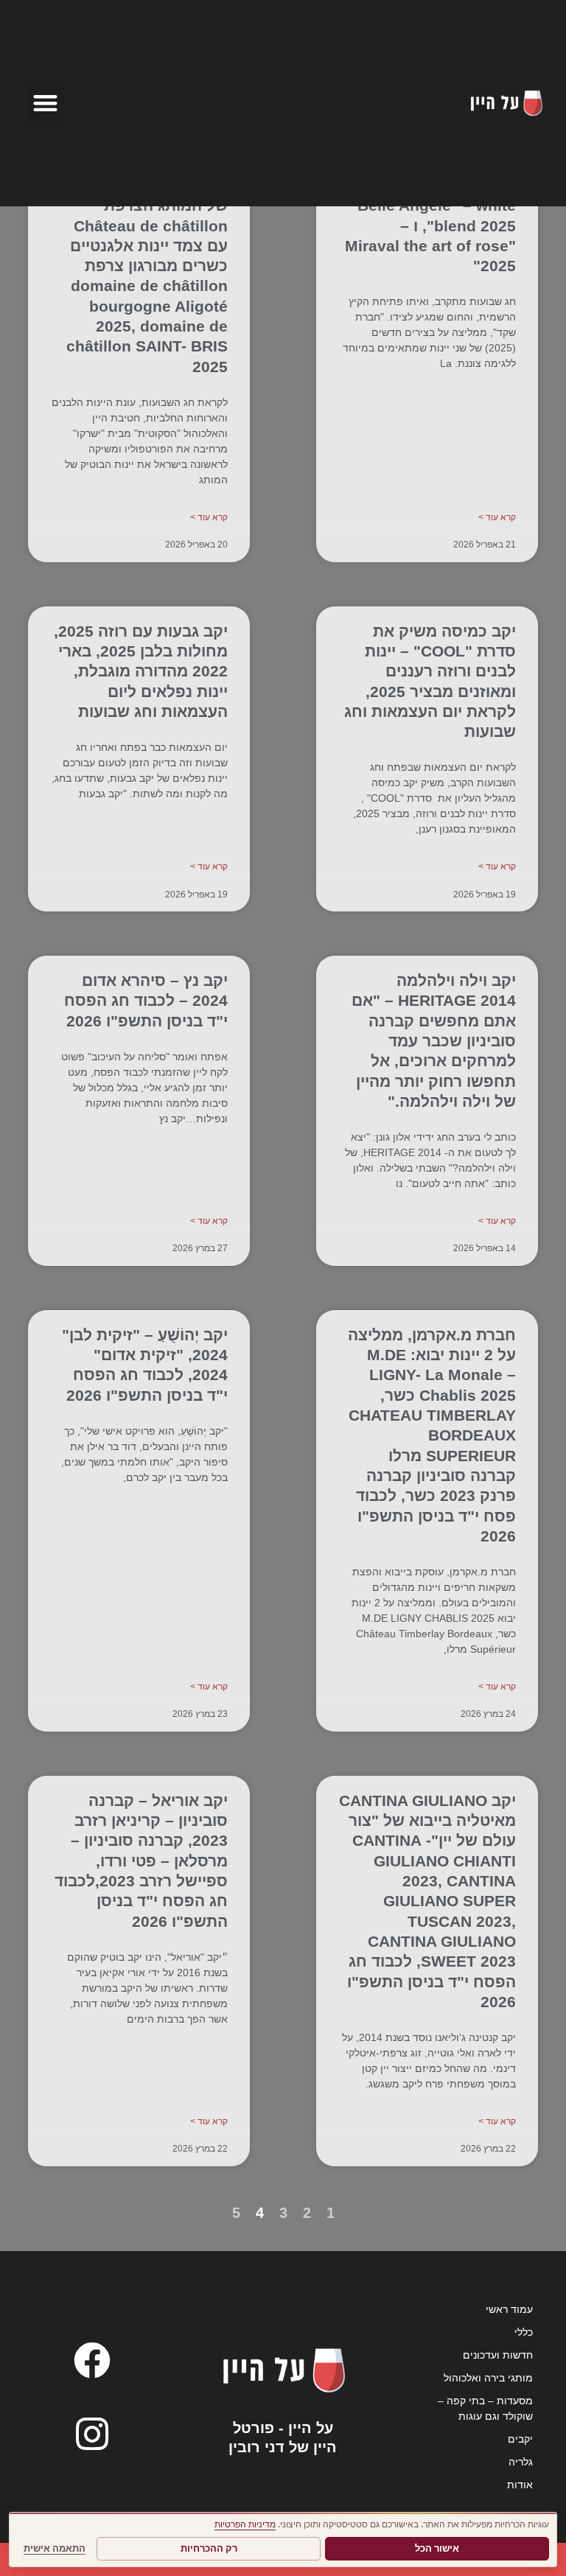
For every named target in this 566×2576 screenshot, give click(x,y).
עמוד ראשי (509, 2309)
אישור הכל (437, 2548)
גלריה (521, 2462)
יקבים (520, 2439)
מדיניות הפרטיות (245, 2524)
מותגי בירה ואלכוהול (488, 2378)
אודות (520, 2485)
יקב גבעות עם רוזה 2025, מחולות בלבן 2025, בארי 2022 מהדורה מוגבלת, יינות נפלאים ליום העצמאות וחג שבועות (141, 671)
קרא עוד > (497, 517)
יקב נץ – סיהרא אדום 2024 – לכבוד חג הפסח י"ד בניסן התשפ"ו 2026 (146, 1001)
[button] (46, 104)
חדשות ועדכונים (498, 2355)
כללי (524, 2332)
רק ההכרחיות (209, 2548)
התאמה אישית (55, 2548)
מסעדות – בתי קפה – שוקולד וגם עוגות (485, 2408)
